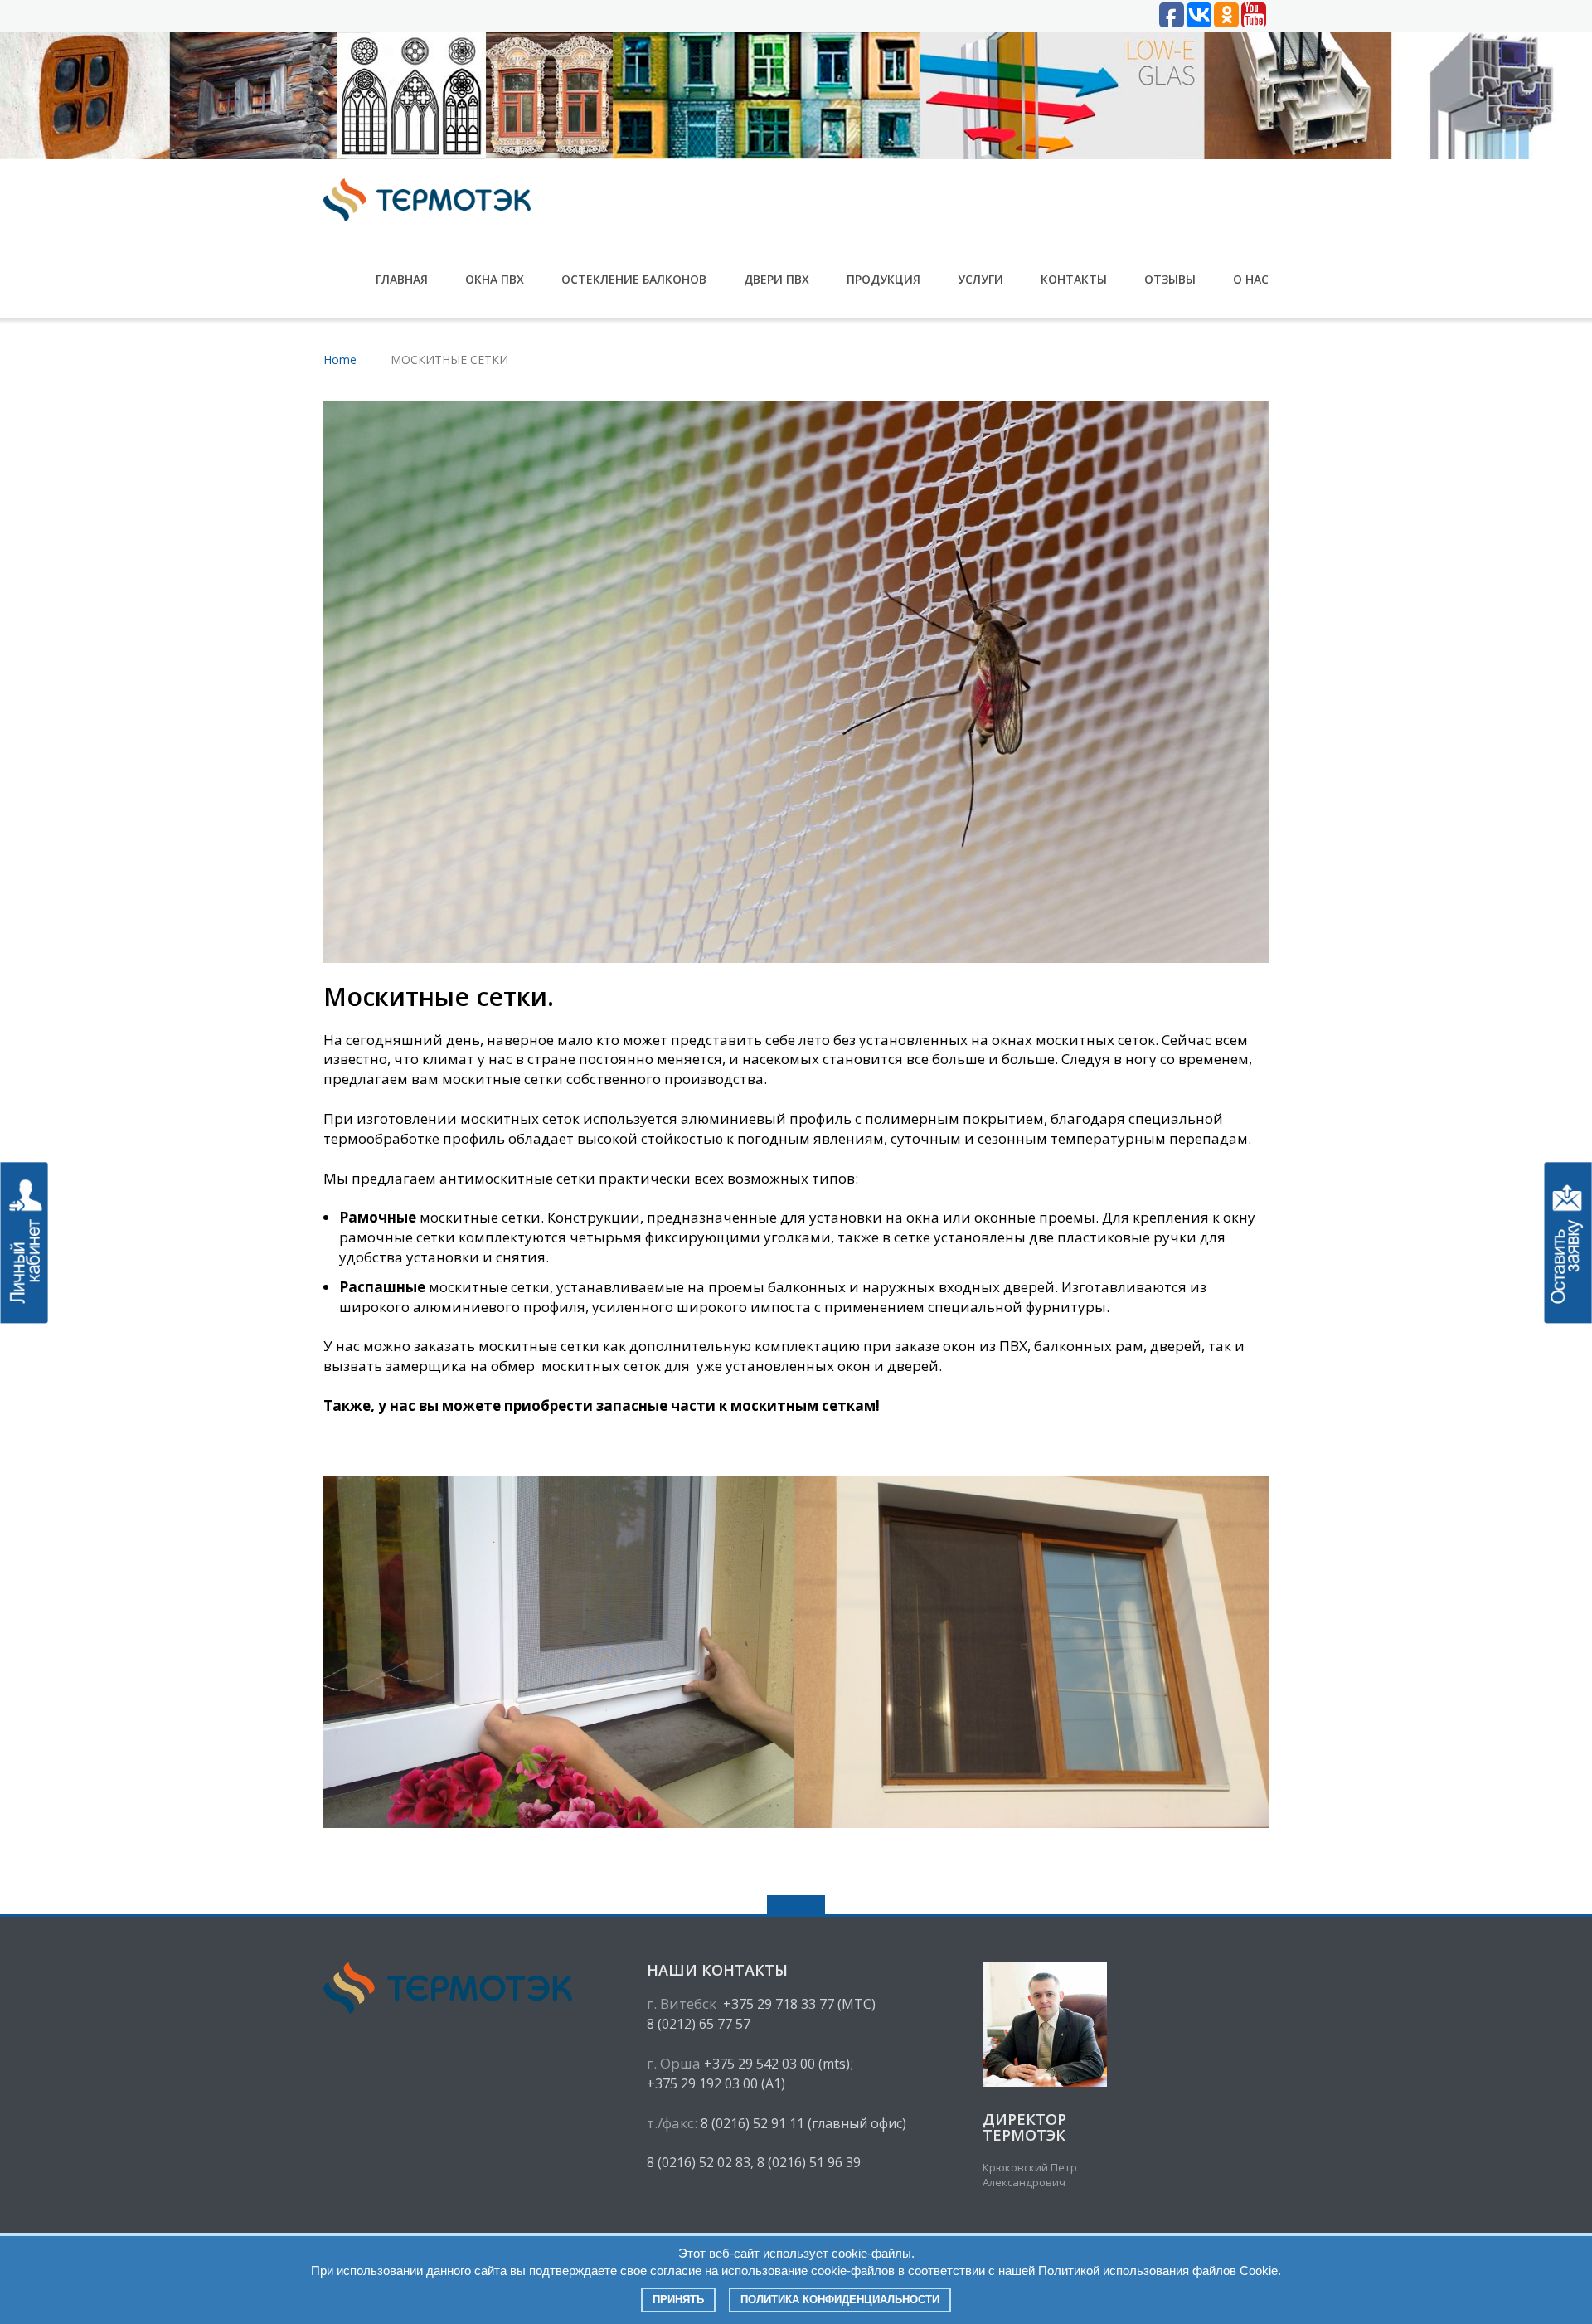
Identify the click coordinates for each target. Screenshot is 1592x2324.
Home (340, 360)
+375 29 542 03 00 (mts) (777, 2064)
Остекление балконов (634, 279)
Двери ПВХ (777, 279)
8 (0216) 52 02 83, (700, 2162)
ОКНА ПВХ (495, 279)
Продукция (883, 279)
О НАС (1251, 279)
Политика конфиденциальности (840, 2300)
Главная (402, 279)
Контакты (1074, 279)
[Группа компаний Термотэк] (430, 199)
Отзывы (1170, 279)
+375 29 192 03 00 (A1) (716, 2083)
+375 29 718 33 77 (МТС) (799, 2004)
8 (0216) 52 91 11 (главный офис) (803, 2123)
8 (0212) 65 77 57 (699, 2024)
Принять (678, 2300)
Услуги (980, 279)
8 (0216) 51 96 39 (809, 2162)
